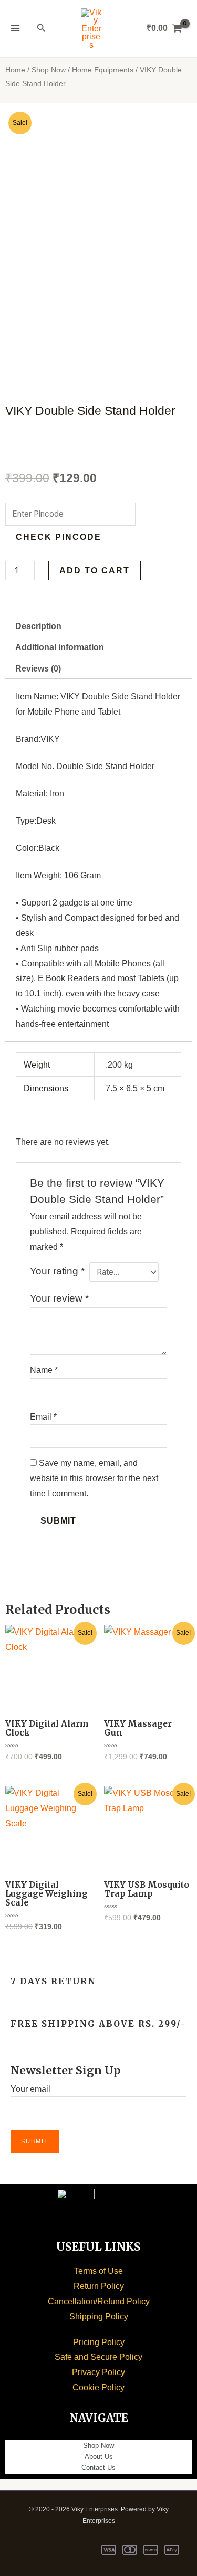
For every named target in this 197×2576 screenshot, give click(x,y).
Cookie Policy (98, 2387)
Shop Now (49, 70)
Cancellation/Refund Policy (99, 2301)
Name (44, 1370)
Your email (30, 2089)
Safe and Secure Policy (98, 2357)
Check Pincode (59, 537)
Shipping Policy (99, 2317)
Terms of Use (98, 2271)
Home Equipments (103, 70)
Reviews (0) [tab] (38, 669)
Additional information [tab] (60, 647)
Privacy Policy (98, 2372)
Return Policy (99, 2286)
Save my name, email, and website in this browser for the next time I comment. (94, 1478)
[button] (42, 28)
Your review (59, 1298)
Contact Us (98, 2468)
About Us (99, 2457)
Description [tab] (38, 626)
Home (15, 70)
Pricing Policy (99, 2342)
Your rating (57, 1271)
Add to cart (95, 571)
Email (43, 1417)
